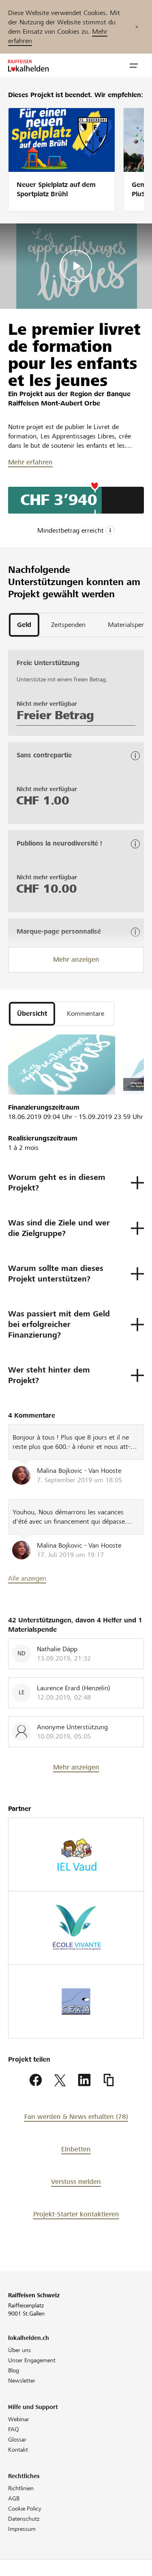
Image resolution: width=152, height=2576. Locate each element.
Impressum (22, 2529)
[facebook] (36, 2080)
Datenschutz (24, 2519)
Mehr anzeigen (76, 959)
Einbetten (76, 2149)
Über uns (19, 2350)
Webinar (19, 2419)
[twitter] (60, 2080)
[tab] (24, 625)
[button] (134, 66)
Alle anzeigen (27, 1578)
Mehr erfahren (30, 462)
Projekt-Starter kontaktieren (76, 2214)
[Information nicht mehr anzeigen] (137, 27)
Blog (14, 2370)
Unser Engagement (32, 2360)
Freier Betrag (55, 715)
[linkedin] (84, 2080)
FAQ (14, 2429)
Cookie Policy (25, 2509)
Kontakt (18, 2450)
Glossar (17, 2439)
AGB (14, 2498)
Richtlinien (21, 2488)
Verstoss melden (76, 2182)
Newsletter (22, 2381)
